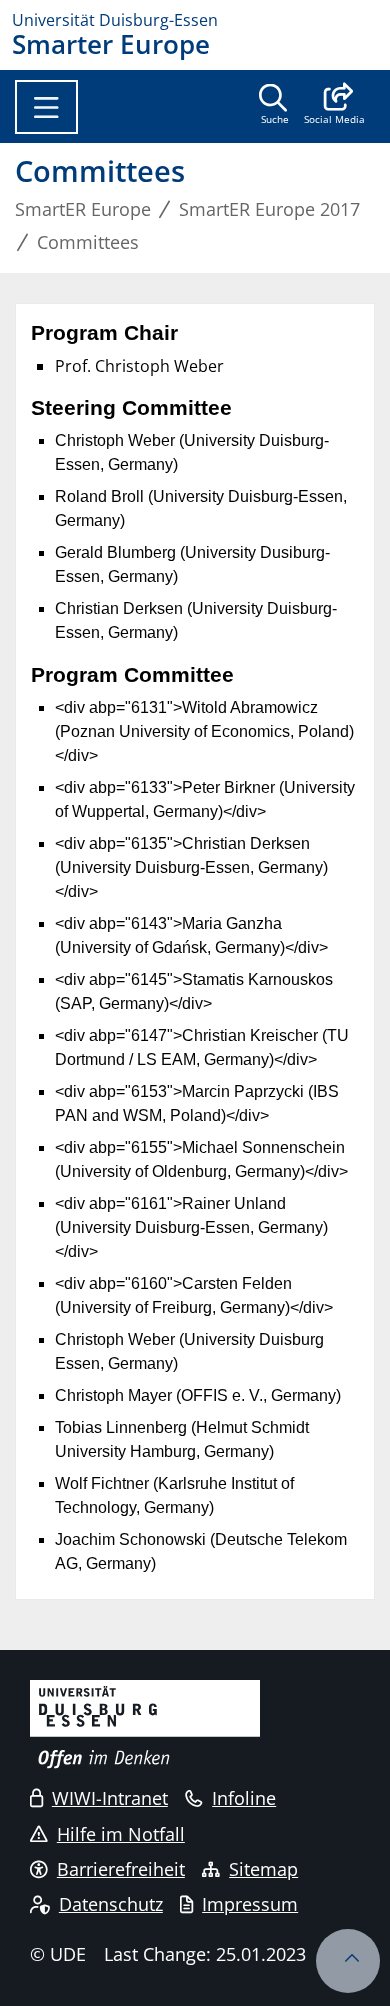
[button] (334, 106)
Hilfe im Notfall (121, 1834)
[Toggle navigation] (46, 107)
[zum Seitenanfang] (348, 1961)
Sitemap (263, 1869)
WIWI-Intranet (110, 1798)
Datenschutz (111, 1904)
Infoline (244, 1798)
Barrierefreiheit (121, 1869)
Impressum (250, 1904)
